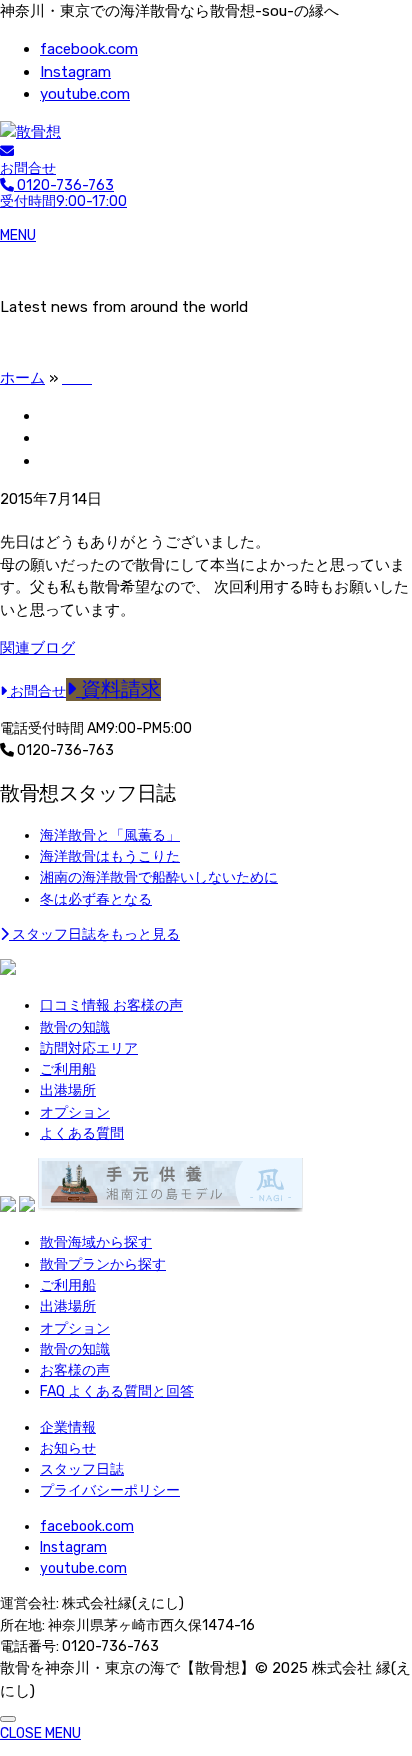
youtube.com (85, 94)
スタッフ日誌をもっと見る (94, 934)
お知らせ (68, 1448)
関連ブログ (37, 648)
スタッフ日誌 (82, 1469)
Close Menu (40, 1733)
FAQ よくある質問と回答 (117, 1391)
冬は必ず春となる (96, 899)
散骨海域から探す (96, 1242)
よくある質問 (82, 1133)
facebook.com (89, 49)
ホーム (22, 378)
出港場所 (68, 1090)
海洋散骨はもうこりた (110, 856)
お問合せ (28, 168)
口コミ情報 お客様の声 (111, 1005)
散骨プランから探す (103, 1264)
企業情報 (68, 1427)
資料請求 (118, 689)
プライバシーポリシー (110, 1490)
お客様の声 (75, 1370)
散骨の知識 (75, 1027)
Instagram (75, 72)
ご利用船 (68, 1069)
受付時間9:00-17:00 (63, 194)
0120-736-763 (64, 750)
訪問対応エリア (89, 1048)
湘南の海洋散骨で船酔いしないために (159, 877)
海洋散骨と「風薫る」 (110, 835)
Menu (18, 235)
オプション (75, 1112)
